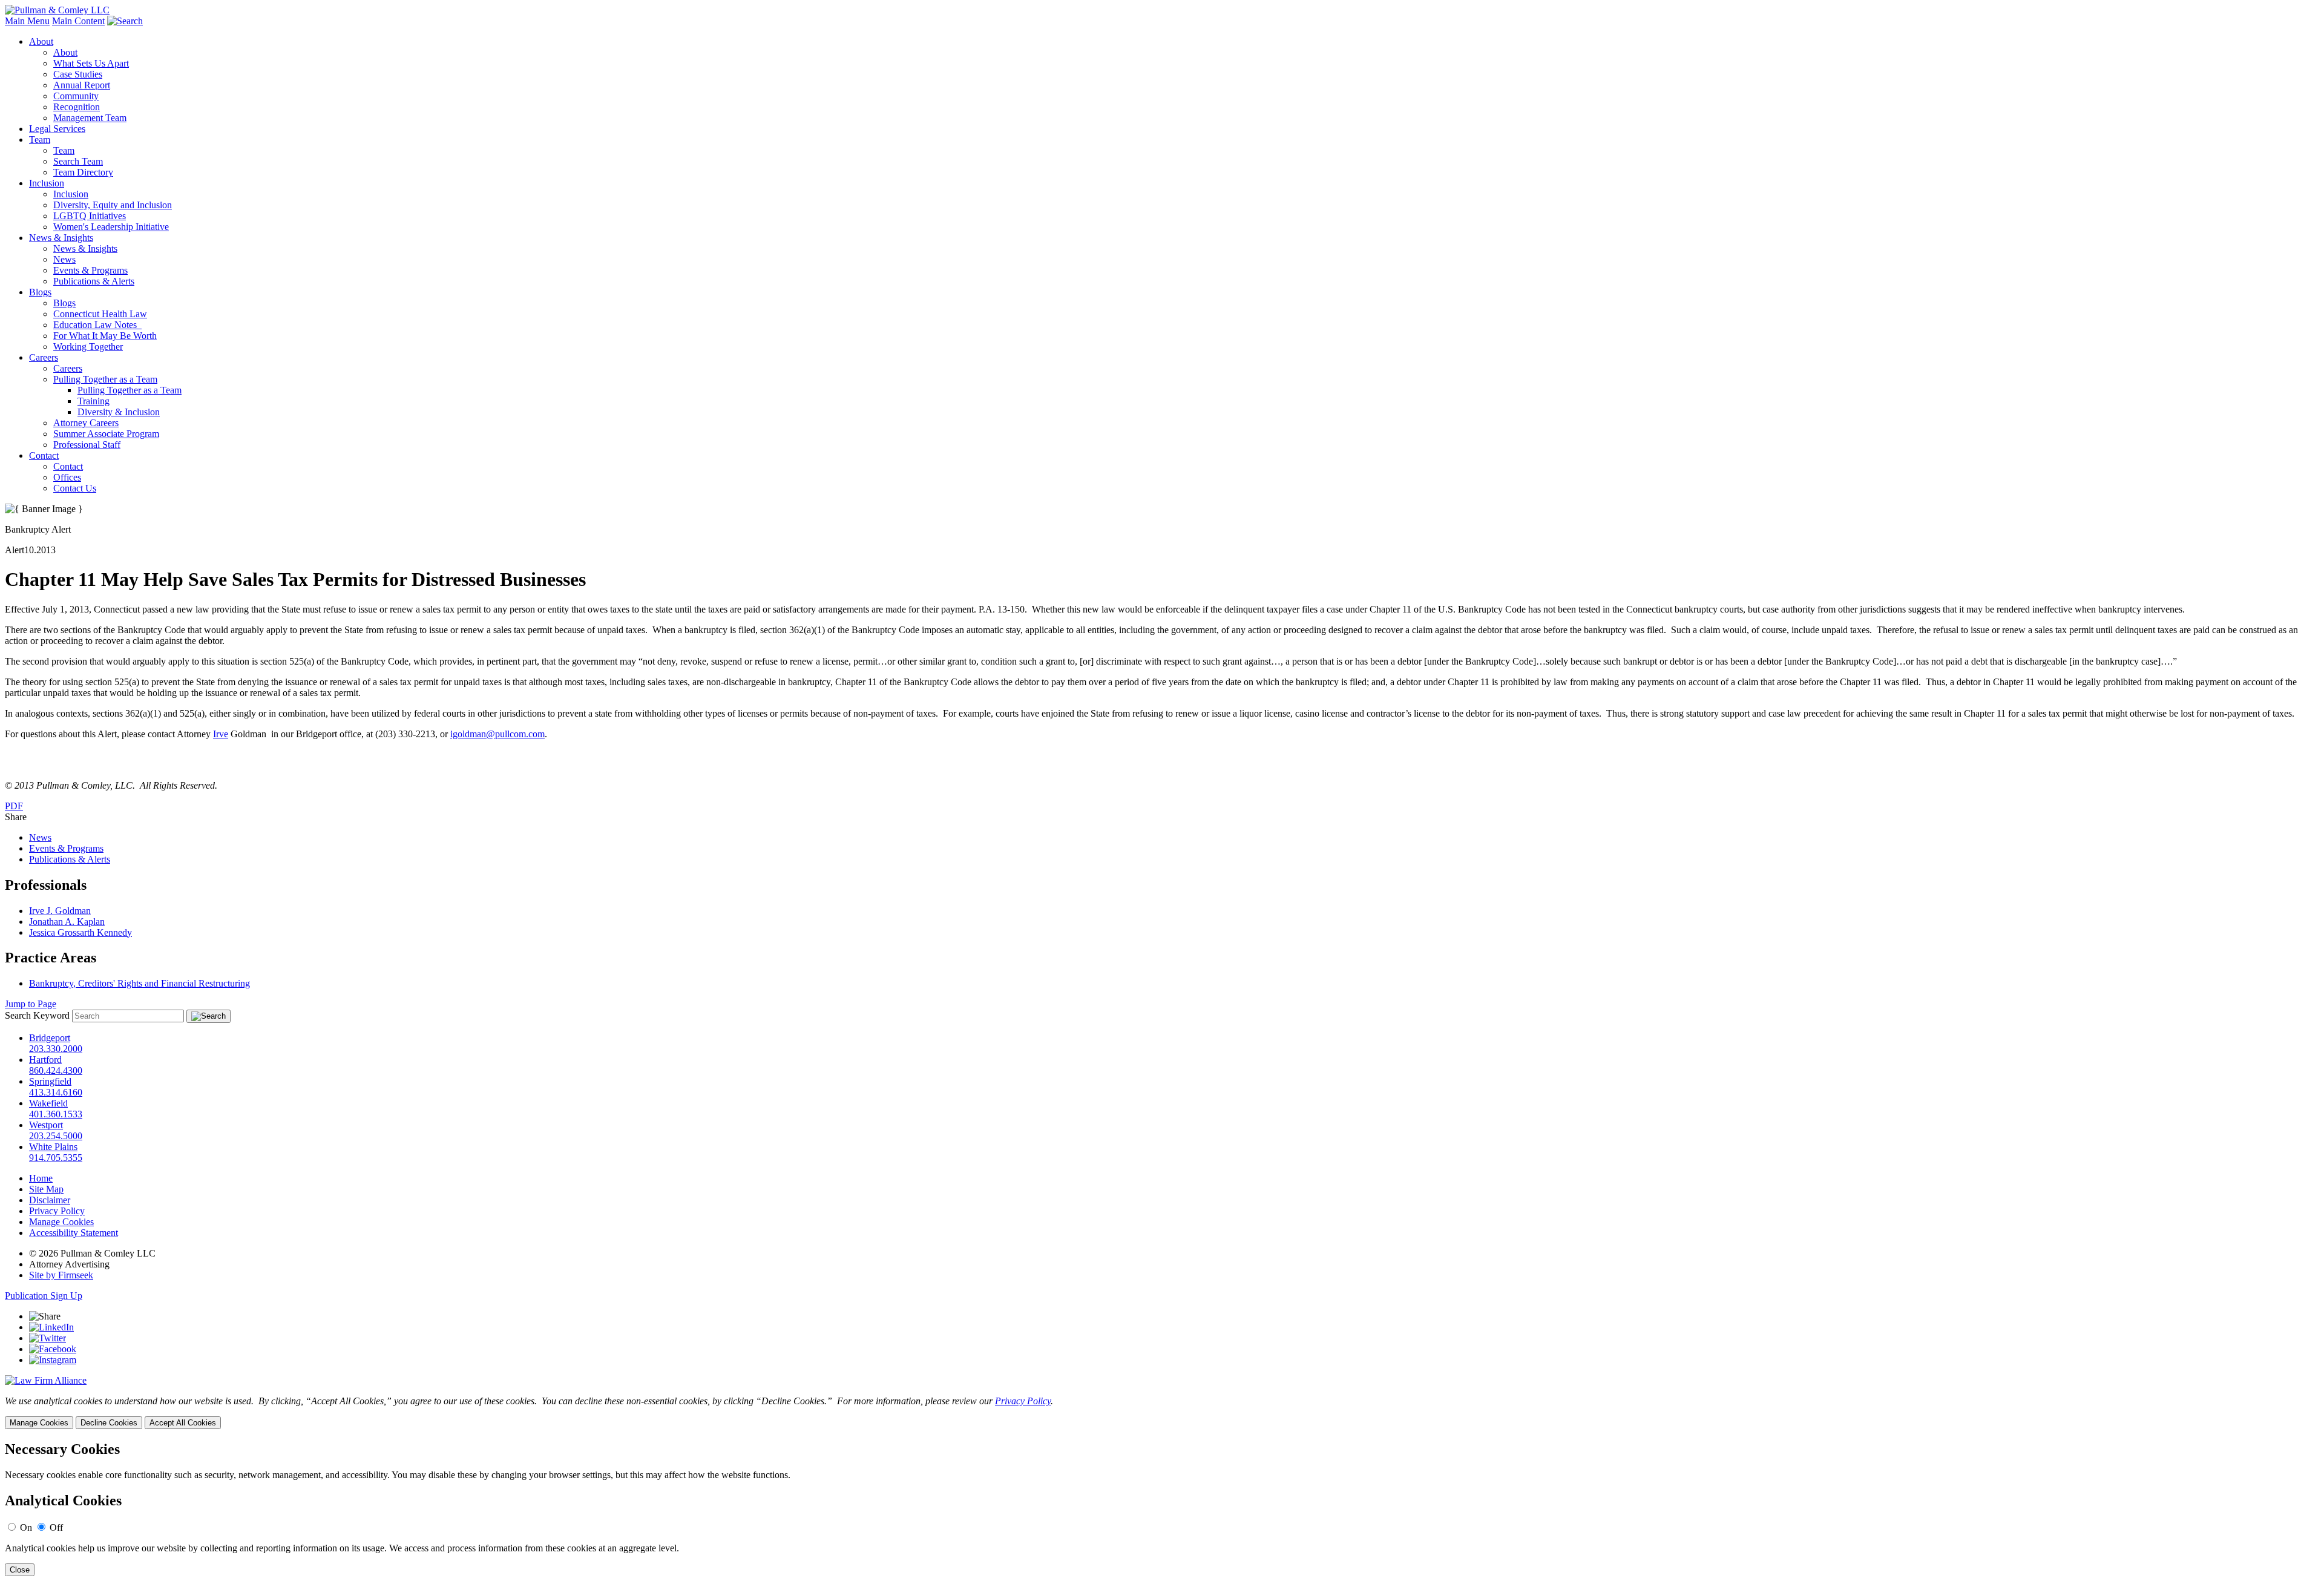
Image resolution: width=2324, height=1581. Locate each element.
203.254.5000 (56, 1136)
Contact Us (75, 488)
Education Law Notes (97, 325)
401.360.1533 (56, 1114)
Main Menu (27, 21)
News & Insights (61, 238)
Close (20, 1570)
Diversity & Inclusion (119, 412)
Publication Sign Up (44, 1296)
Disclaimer (50, 1200)
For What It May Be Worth (105, 336)
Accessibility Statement (74, 1233)
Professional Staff (87, 445)
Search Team (78, 161)
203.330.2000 (56, 1049)
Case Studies (78, 74)
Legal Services (57, 129)
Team (40, 140)
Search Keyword (37, 1015)
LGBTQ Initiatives (90, 216)
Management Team (90, 118)
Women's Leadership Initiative (111, 227)
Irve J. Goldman (60, 911)
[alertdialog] (1162, 1509)
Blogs (40, 292)
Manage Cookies (61, 1222)
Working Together (88, 347)
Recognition (77, 107)
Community (76, 96)
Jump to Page (31, 1004)
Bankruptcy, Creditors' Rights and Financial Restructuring (140, 983)
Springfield (50, 1081)
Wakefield (48, 1103)
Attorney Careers (86, 423)
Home (41, 1178)
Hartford (45, 1060)
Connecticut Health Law (100, 314)
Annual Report (82, 85)
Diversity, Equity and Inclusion (113, 205)
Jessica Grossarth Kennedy (80, 932)
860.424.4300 (56, 1070)
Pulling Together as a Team (105, 379)
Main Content (78, 21)
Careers (44, 357)
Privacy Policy (57, 1211)
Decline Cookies (109, 1423)
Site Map (46, 1189)
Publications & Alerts (94, 281)
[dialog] (1162, 1412)
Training (94, 401)
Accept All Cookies (183, 1423)
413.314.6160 (56, 1092)
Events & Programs (90, 270)
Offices (67, 477)
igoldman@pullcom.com (497, 734)
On (26, 1527)
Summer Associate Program (106, 434)
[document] (1162, 1509)
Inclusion (47, 183)
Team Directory (83, 172)
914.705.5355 (56, 1158)
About (41, 41)
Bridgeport (50, 1038)
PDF (14, 806)
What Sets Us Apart (91, 63)
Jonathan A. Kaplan (67, 922)
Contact (44, 455)
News (64, 259)
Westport (46, 1125)
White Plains (53, 1147)
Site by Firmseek (61, 1275)
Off (56, 1527)
